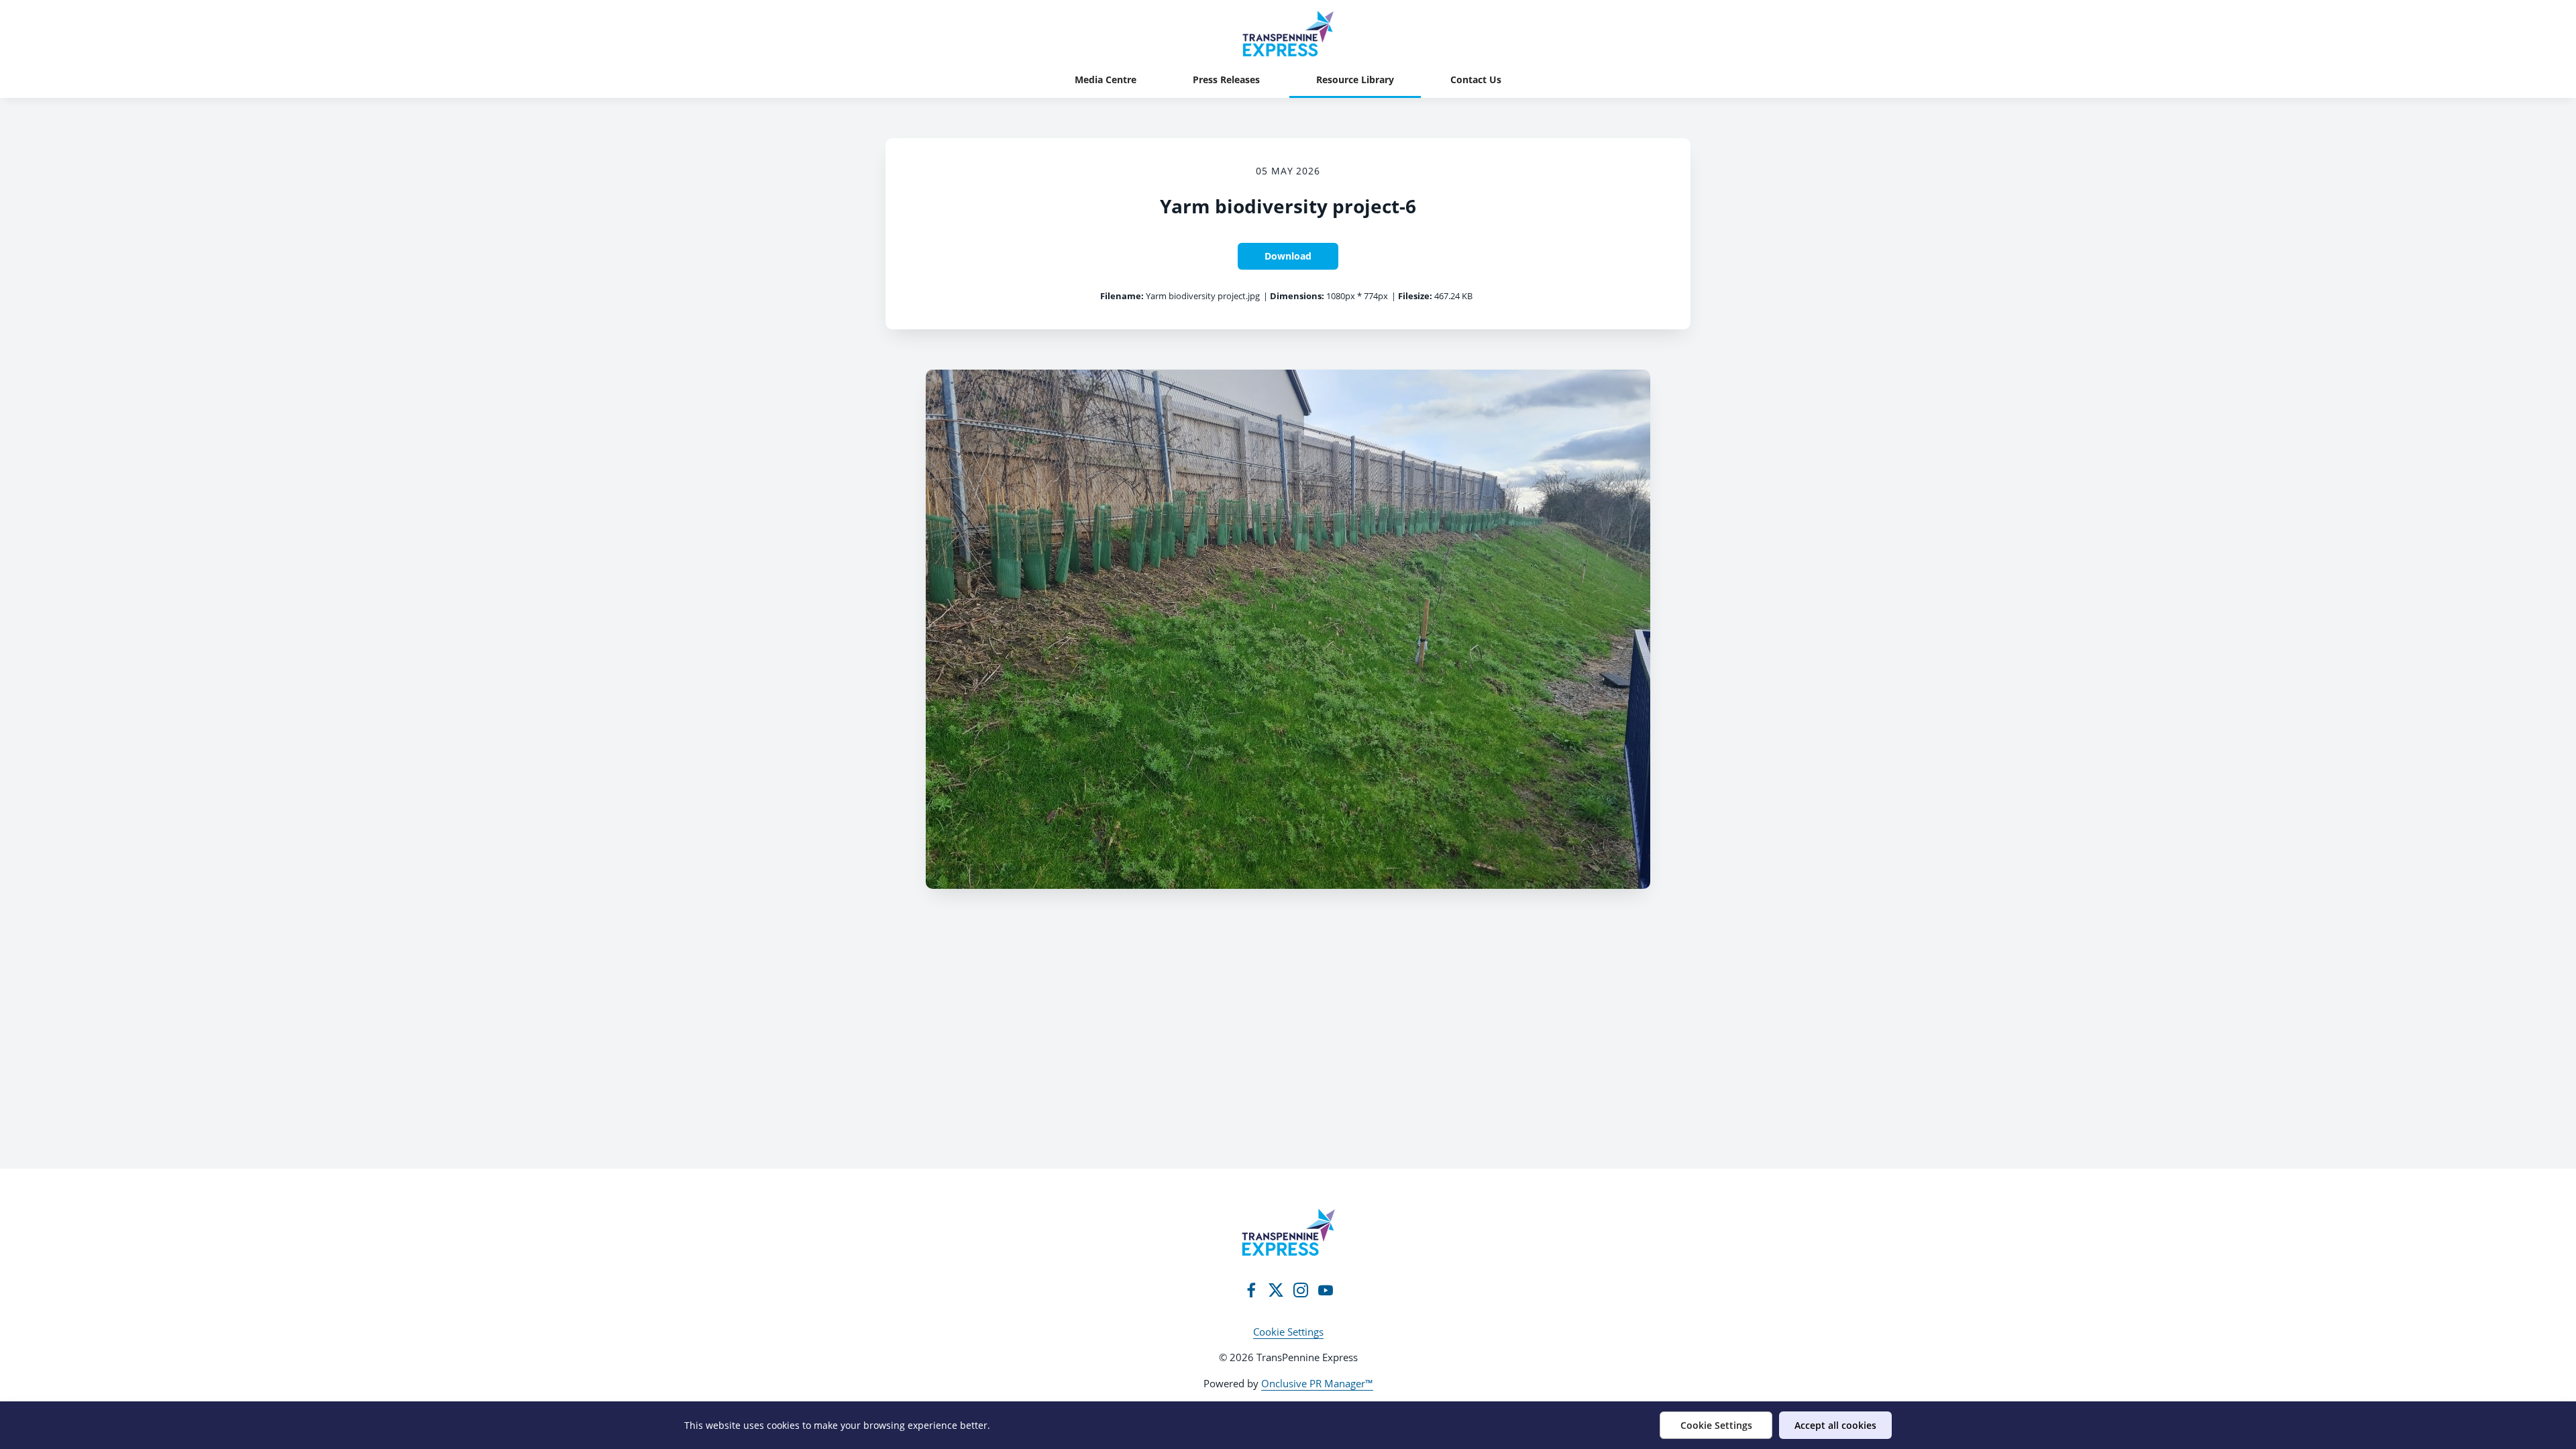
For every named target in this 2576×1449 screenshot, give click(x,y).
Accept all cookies (1835, 1425)
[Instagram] (1301, 1290)
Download (1288, 256)
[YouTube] (1326, 1290)
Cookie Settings (1288, 1332)
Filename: (1122, 296)
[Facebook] (1251, 1290)
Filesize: (1415, 296)
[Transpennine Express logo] (1288, 1232)
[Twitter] (1276, 1290)
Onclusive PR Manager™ (1317, 1383)
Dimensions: (1297, 296)
